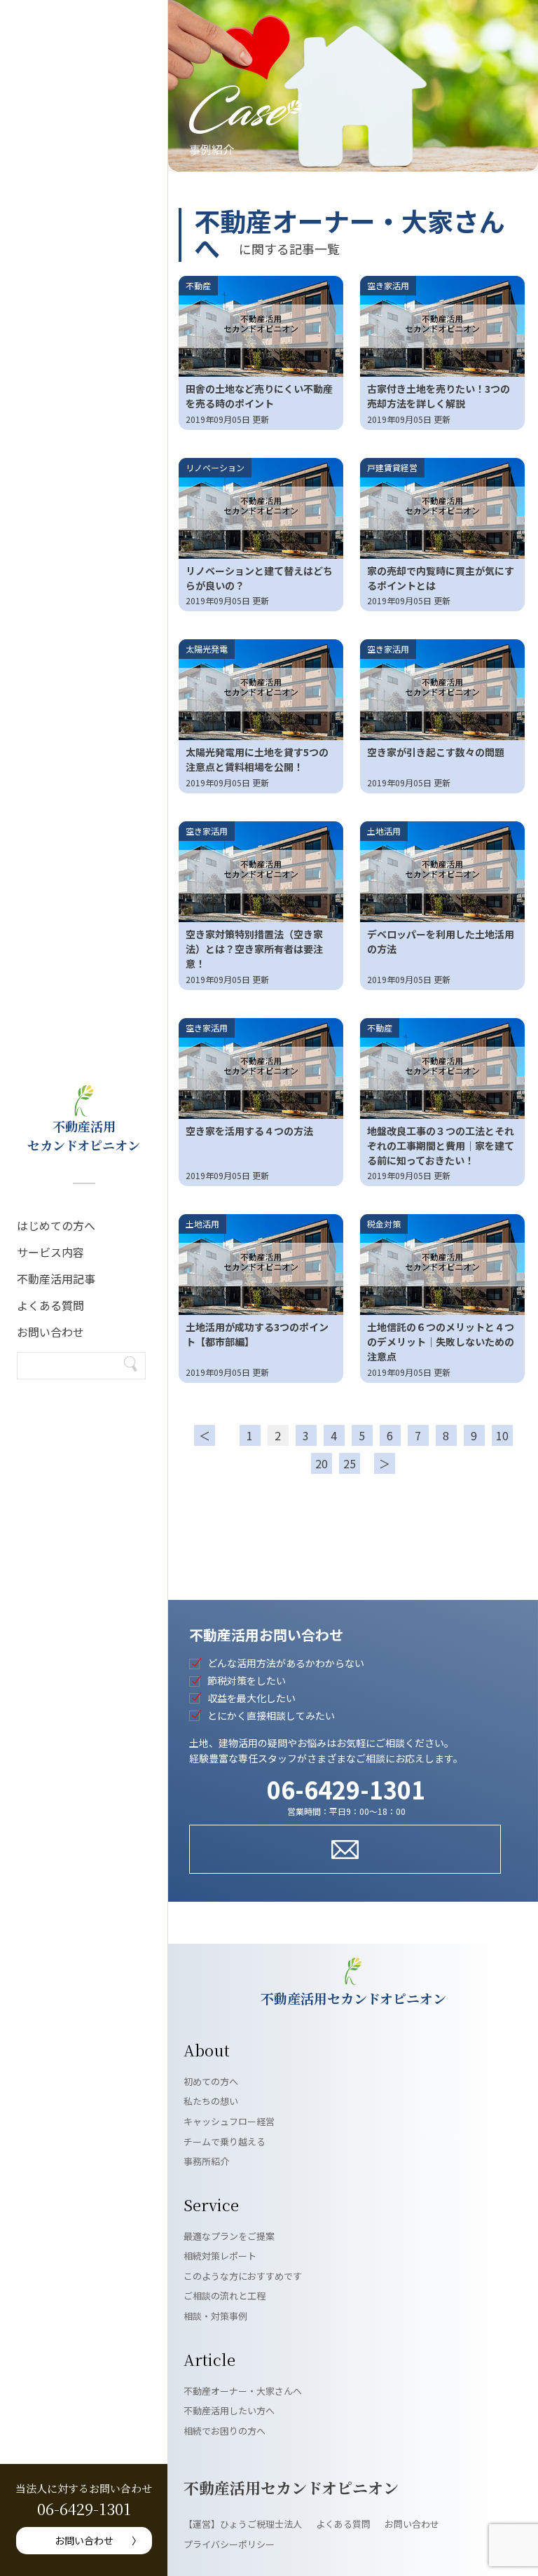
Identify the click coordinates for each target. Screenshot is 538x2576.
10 (502, 1435)
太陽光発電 (207, 649)
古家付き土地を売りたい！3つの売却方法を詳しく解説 (439, 396)
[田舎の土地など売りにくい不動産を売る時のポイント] (261, 326)
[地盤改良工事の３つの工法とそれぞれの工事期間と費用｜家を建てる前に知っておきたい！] (442, 1068)
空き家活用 (388, 285)
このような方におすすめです (243, 2276)
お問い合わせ (50, 1332)
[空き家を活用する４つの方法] (261, 1068)
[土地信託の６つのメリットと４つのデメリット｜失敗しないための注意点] (442, 1265)
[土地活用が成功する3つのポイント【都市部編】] (261, 1265)
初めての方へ (211, 2081)
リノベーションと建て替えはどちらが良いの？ (259, 578)
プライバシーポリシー (229, 2544)
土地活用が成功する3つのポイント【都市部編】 (257, 1334)
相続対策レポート (220, 2256)
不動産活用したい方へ (229, 2410)
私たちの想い (211, 2101)
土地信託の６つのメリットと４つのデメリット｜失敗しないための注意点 (441, 1342)
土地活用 (384, 831)
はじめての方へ (56, 1225)
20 (322, 1463)
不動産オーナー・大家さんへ (243, 2391)
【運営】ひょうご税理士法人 (243, 2524)
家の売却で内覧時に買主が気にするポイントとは (441, 578)
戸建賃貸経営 (392, 467)
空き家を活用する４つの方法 (249, 1131)
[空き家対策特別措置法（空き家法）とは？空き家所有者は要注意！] (261, 872)
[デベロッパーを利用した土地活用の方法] (442, 872)
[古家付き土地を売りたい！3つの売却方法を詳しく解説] (442, 326)
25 (350, 1463)
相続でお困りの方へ (225, 2431)
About (207, 2050)
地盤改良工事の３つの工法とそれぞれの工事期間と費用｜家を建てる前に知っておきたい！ (441, 1146)
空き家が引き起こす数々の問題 (436, 752)
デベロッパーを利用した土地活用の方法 (441, 941)
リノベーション (215, 467)
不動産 (198, 285)
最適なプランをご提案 (229, 2236)
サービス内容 (50, 1252)
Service (211, 2205)
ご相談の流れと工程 (225, 2296)
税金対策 (384, 1224)
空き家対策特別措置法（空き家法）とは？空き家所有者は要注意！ (254, 949)
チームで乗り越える (225, 2142)
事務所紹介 (206, 2161)
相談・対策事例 (215, 2316)
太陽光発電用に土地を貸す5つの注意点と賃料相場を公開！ (257, 759)
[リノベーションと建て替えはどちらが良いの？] (261, 508)
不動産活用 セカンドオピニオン (84, 1135)
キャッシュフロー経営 (229, 2121)
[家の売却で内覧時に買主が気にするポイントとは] (442, 508)
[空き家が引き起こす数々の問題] (442, 690)
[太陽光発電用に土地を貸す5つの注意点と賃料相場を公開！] (261, 690)
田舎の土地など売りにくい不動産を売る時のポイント (259, 396)
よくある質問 (50, 1305)
